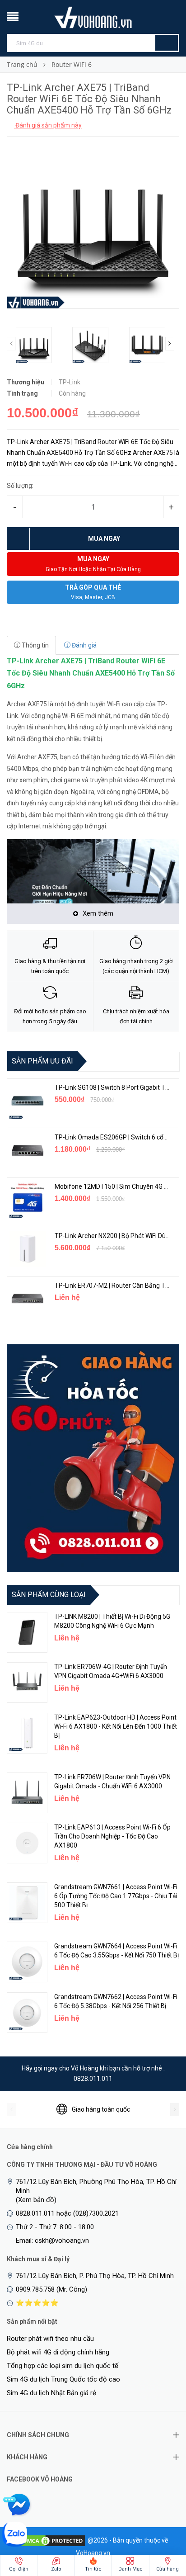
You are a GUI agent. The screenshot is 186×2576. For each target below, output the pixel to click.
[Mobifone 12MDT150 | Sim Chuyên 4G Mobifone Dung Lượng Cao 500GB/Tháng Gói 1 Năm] (28, 1200)
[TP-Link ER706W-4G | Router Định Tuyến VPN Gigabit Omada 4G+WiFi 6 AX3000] (27, 1683)
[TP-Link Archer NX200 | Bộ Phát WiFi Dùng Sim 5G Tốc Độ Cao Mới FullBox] (28, 1249)
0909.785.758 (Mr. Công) (51, 2289)
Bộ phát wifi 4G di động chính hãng (58, 2352)
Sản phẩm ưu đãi (42, 1061)
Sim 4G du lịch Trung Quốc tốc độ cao (63, 2379)
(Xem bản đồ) (36, 2200)
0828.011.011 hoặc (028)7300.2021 (67, 2213)
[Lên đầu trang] (161, 2522)
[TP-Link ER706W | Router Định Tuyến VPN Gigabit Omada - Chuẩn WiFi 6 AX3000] (27, 1793)
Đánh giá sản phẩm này (48, 125)
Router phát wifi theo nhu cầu (50, 2339)
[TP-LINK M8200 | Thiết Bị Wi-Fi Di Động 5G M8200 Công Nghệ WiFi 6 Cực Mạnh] (27, 1632)
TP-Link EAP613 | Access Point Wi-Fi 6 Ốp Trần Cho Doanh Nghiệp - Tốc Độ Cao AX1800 (112, 1836)
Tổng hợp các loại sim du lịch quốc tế (63, 2366)
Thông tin (35, 645)
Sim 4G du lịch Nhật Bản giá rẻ (51, 2393)
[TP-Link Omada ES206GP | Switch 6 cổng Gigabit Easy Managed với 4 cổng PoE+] (28, 1150)
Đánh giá (84, 645)
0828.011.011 (93, 2079)
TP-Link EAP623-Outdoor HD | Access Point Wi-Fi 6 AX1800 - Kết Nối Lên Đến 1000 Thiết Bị (116, 1726)
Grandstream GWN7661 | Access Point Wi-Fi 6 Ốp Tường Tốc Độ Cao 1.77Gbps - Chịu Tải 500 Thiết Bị (116, 1896)
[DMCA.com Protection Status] (52, 2540)
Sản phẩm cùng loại (49, 1595)
